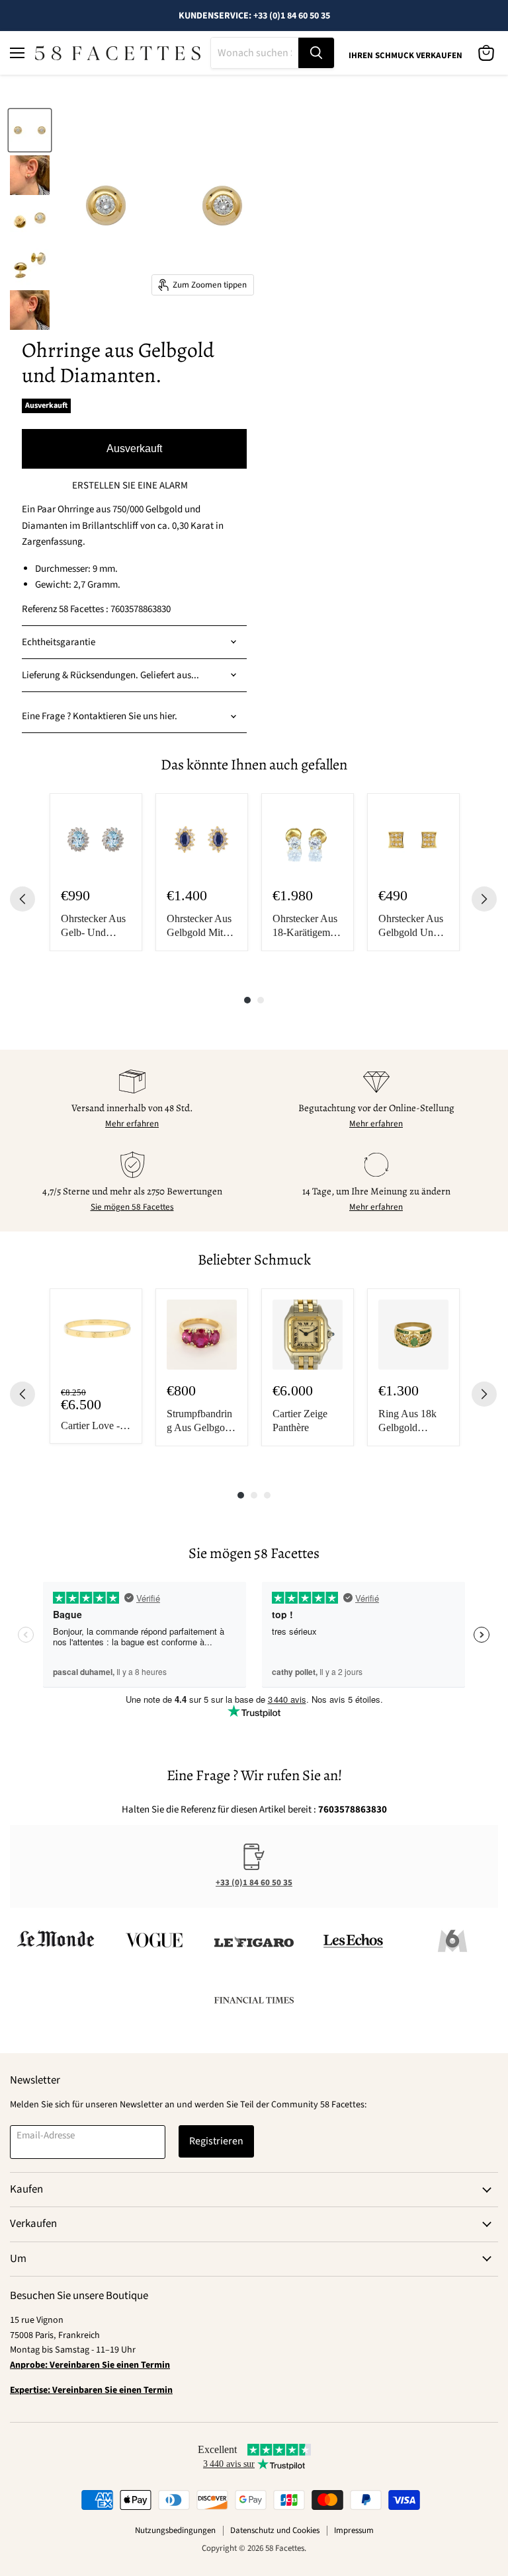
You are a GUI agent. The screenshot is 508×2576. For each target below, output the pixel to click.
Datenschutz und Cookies (275, 2530)
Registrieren (216, 2141)
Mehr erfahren (132, 1124)
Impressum (354, 2530)
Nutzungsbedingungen (175, 2530)
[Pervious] (22, 899)
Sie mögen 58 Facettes (132, 1207)
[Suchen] (316, 53)
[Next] (484, 899)
